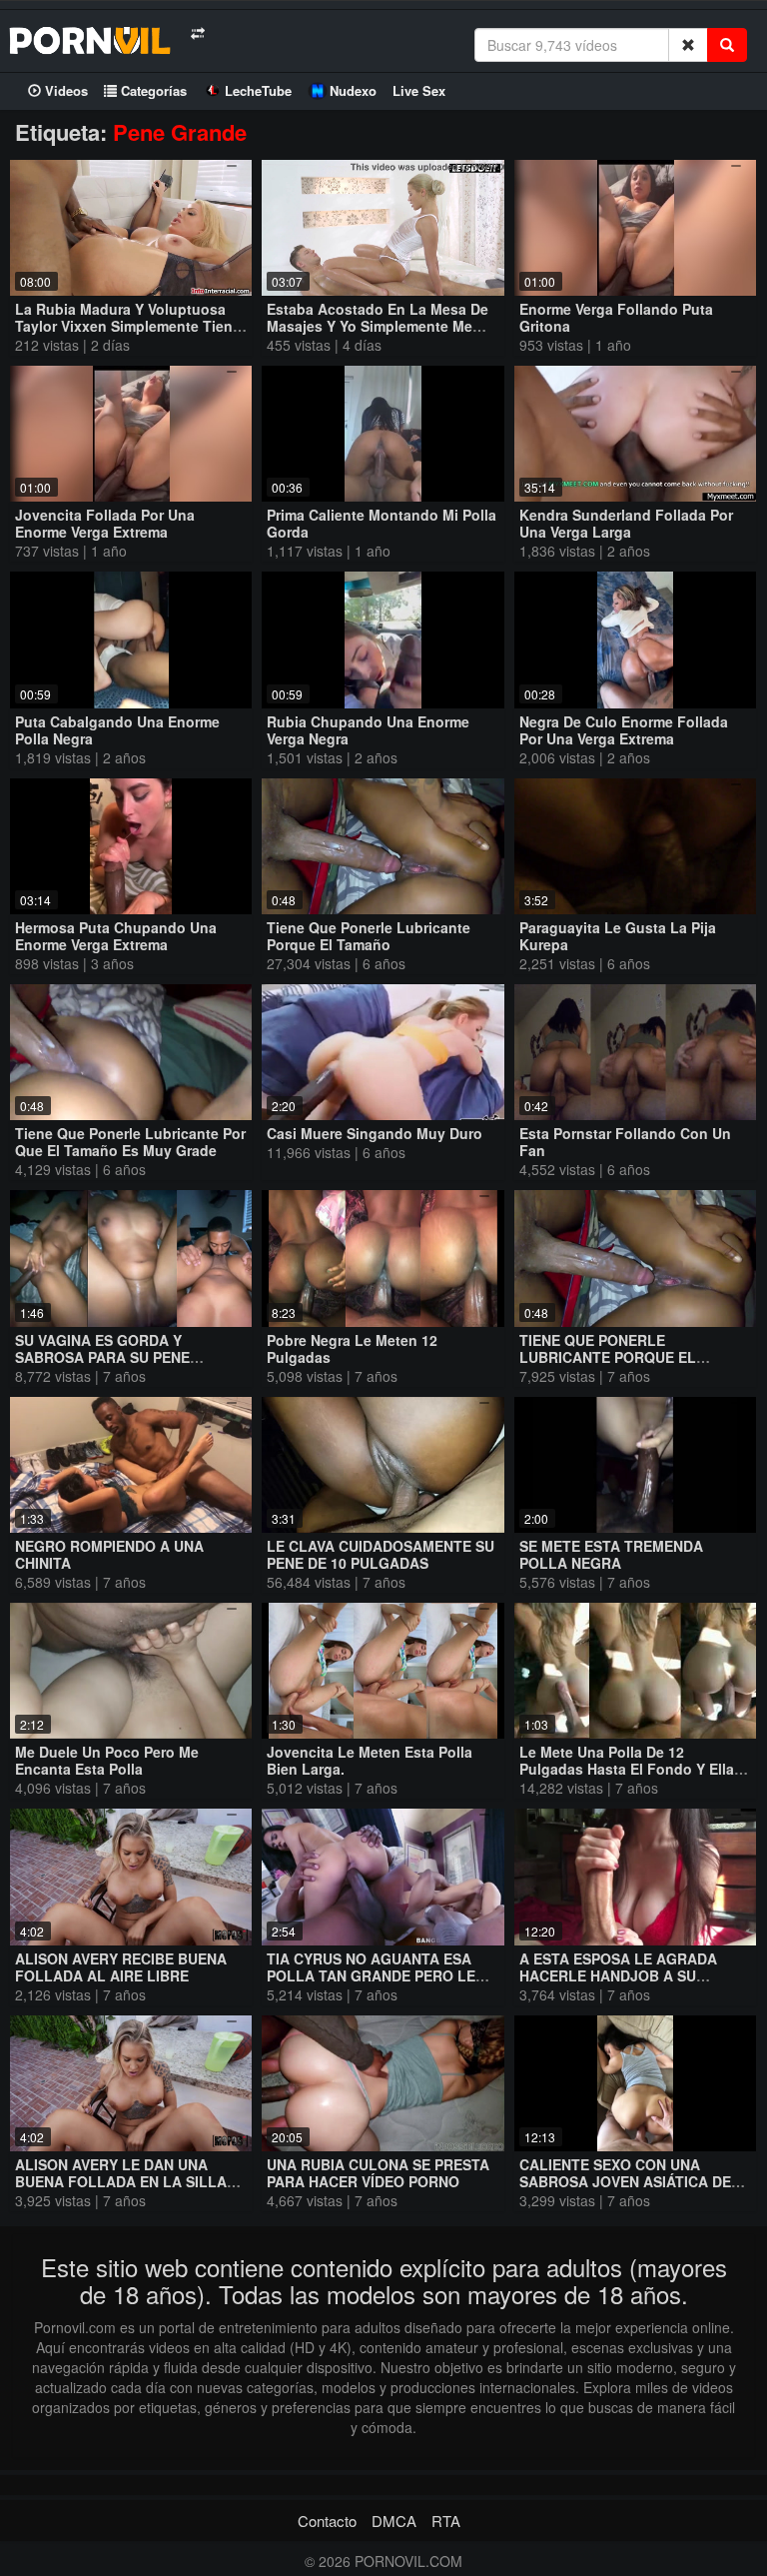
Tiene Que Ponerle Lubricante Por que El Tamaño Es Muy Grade (130, 1142)
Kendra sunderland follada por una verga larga (626, 523)
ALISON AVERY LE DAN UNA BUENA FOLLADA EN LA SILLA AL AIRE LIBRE (121, 2181)
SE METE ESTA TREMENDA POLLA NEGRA (611, 1554)
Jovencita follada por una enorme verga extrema (105, 523)
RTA (446, 2521)
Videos (64, 90)
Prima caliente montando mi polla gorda (382, 523)
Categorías (152, 90)
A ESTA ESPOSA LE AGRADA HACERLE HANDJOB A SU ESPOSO (618, 1975)
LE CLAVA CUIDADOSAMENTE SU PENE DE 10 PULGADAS (381, 1554)
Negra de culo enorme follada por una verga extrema (624, 730)
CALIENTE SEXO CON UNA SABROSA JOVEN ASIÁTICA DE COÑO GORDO (625, 2181)
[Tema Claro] (197, 33)
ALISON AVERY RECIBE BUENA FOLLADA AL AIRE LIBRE (121, 1967)
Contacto (327, 2521)
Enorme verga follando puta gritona (616, 317)
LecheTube (258, 90)
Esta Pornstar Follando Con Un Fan (625, 1142)
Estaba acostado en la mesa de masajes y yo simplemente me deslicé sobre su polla (378, 326)
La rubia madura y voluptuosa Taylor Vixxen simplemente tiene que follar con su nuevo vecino (128, 326)
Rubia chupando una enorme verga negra (368, 730)
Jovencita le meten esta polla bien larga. (370, 1760)
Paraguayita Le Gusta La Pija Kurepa (618, 936)
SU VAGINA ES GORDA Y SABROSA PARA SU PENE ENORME (102, 1357)
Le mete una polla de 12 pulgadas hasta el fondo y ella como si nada (627, 1769)
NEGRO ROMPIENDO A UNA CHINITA (109, 1554)
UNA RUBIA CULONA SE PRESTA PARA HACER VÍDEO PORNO (378, 2173)
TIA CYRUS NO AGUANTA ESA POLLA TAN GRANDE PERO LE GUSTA (371, 1975)
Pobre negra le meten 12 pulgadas (352, 1348)
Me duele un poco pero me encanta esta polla (107, 1760)
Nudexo (353, 90)
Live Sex (419, 90)
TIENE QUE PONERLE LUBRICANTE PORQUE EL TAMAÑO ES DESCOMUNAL (613, 1357)
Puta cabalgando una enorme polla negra (117, 730)
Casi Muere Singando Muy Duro (375, 1133)
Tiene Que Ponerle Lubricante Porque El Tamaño (369, 936)
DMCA (394, 2521)
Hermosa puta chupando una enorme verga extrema (116, 936)
